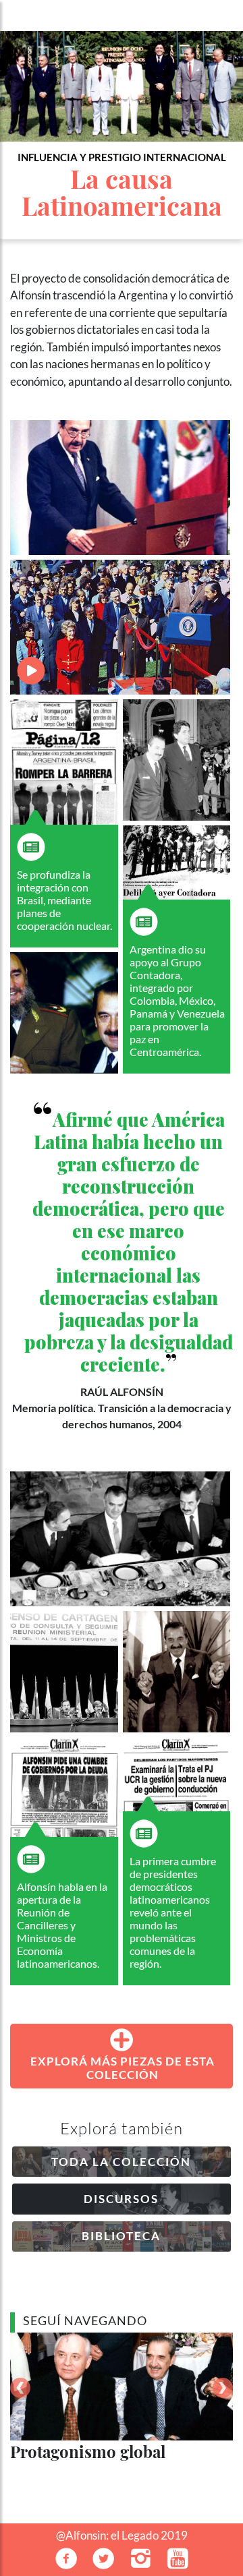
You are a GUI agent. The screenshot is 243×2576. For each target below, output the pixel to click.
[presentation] (20, 2388)
